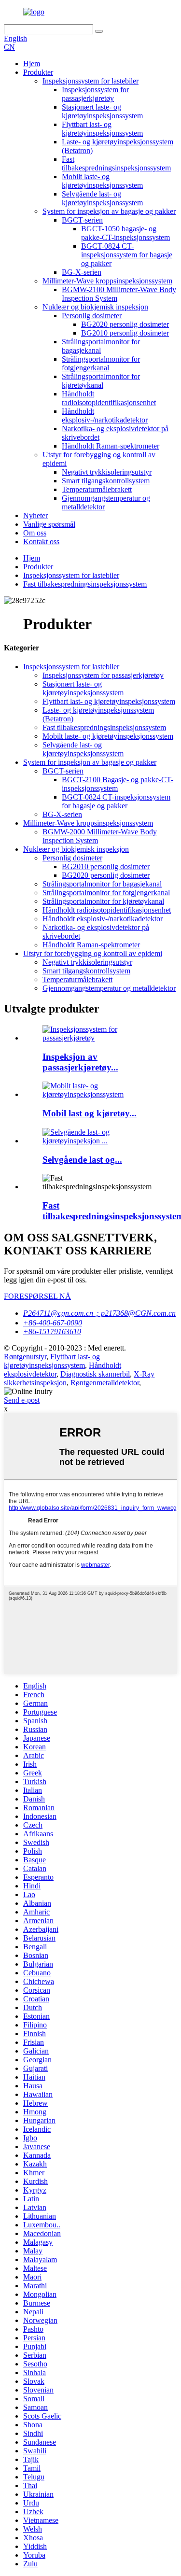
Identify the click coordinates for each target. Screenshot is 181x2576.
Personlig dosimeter (92, 316)
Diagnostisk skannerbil (95, 1374)
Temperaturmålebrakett (97, 489)
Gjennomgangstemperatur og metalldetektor (109, 988)
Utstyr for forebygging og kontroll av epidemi (93, 953)
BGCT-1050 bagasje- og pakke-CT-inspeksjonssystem (125, 233)
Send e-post (22, 1400)
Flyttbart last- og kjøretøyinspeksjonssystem (102, 129)
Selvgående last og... (82, 1160)
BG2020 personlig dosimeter (125, 324)
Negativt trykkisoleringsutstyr (107, 472)
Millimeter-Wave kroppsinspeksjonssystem (107, 281)
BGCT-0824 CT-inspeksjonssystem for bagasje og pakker (127, 255)
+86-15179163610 (52, 1331)
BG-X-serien (82, 272)
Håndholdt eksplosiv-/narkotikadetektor (105, 415)
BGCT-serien (82, 220)
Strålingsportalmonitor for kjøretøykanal (101, 381)
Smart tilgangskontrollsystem (106, 481)
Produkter (38, 72)
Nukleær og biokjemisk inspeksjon (95, 307)
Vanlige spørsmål (49, 524)
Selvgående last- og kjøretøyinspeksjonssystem (102, 198)
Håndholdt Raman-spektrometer (111, 446)
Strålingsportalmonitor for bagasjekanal (102, 884)
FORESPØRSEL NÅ (37, 1296)
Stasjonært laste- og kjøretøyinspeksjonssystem (102, 111)
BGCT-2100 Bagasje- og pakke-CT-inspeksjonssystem (118, 784)
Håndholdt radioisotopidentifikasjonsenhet (109, 398)
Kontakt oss (41, 542)
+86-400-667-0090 (53, 1323)
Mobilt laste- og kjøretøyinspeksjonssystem (102, 181)
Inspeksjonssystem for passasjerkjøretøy (95, 94)
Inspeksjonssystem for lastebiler (90, 81)
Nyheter (35, 515)
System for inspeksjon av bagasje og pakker (109, 211)
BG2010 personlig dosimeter (125, 333)
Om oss (35, 533)
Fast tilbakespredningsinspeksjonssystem (116, 163)
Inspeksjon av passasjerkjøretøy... (80, 1062)
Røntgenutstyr (25, 1357)
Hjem (32, 63)
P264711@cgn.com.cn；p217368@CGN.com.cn (99, 1313)
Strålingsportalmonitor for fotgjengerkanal (101, 363)
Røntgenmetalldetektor (105, 1383)
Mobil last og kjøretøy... (90, 1113)
